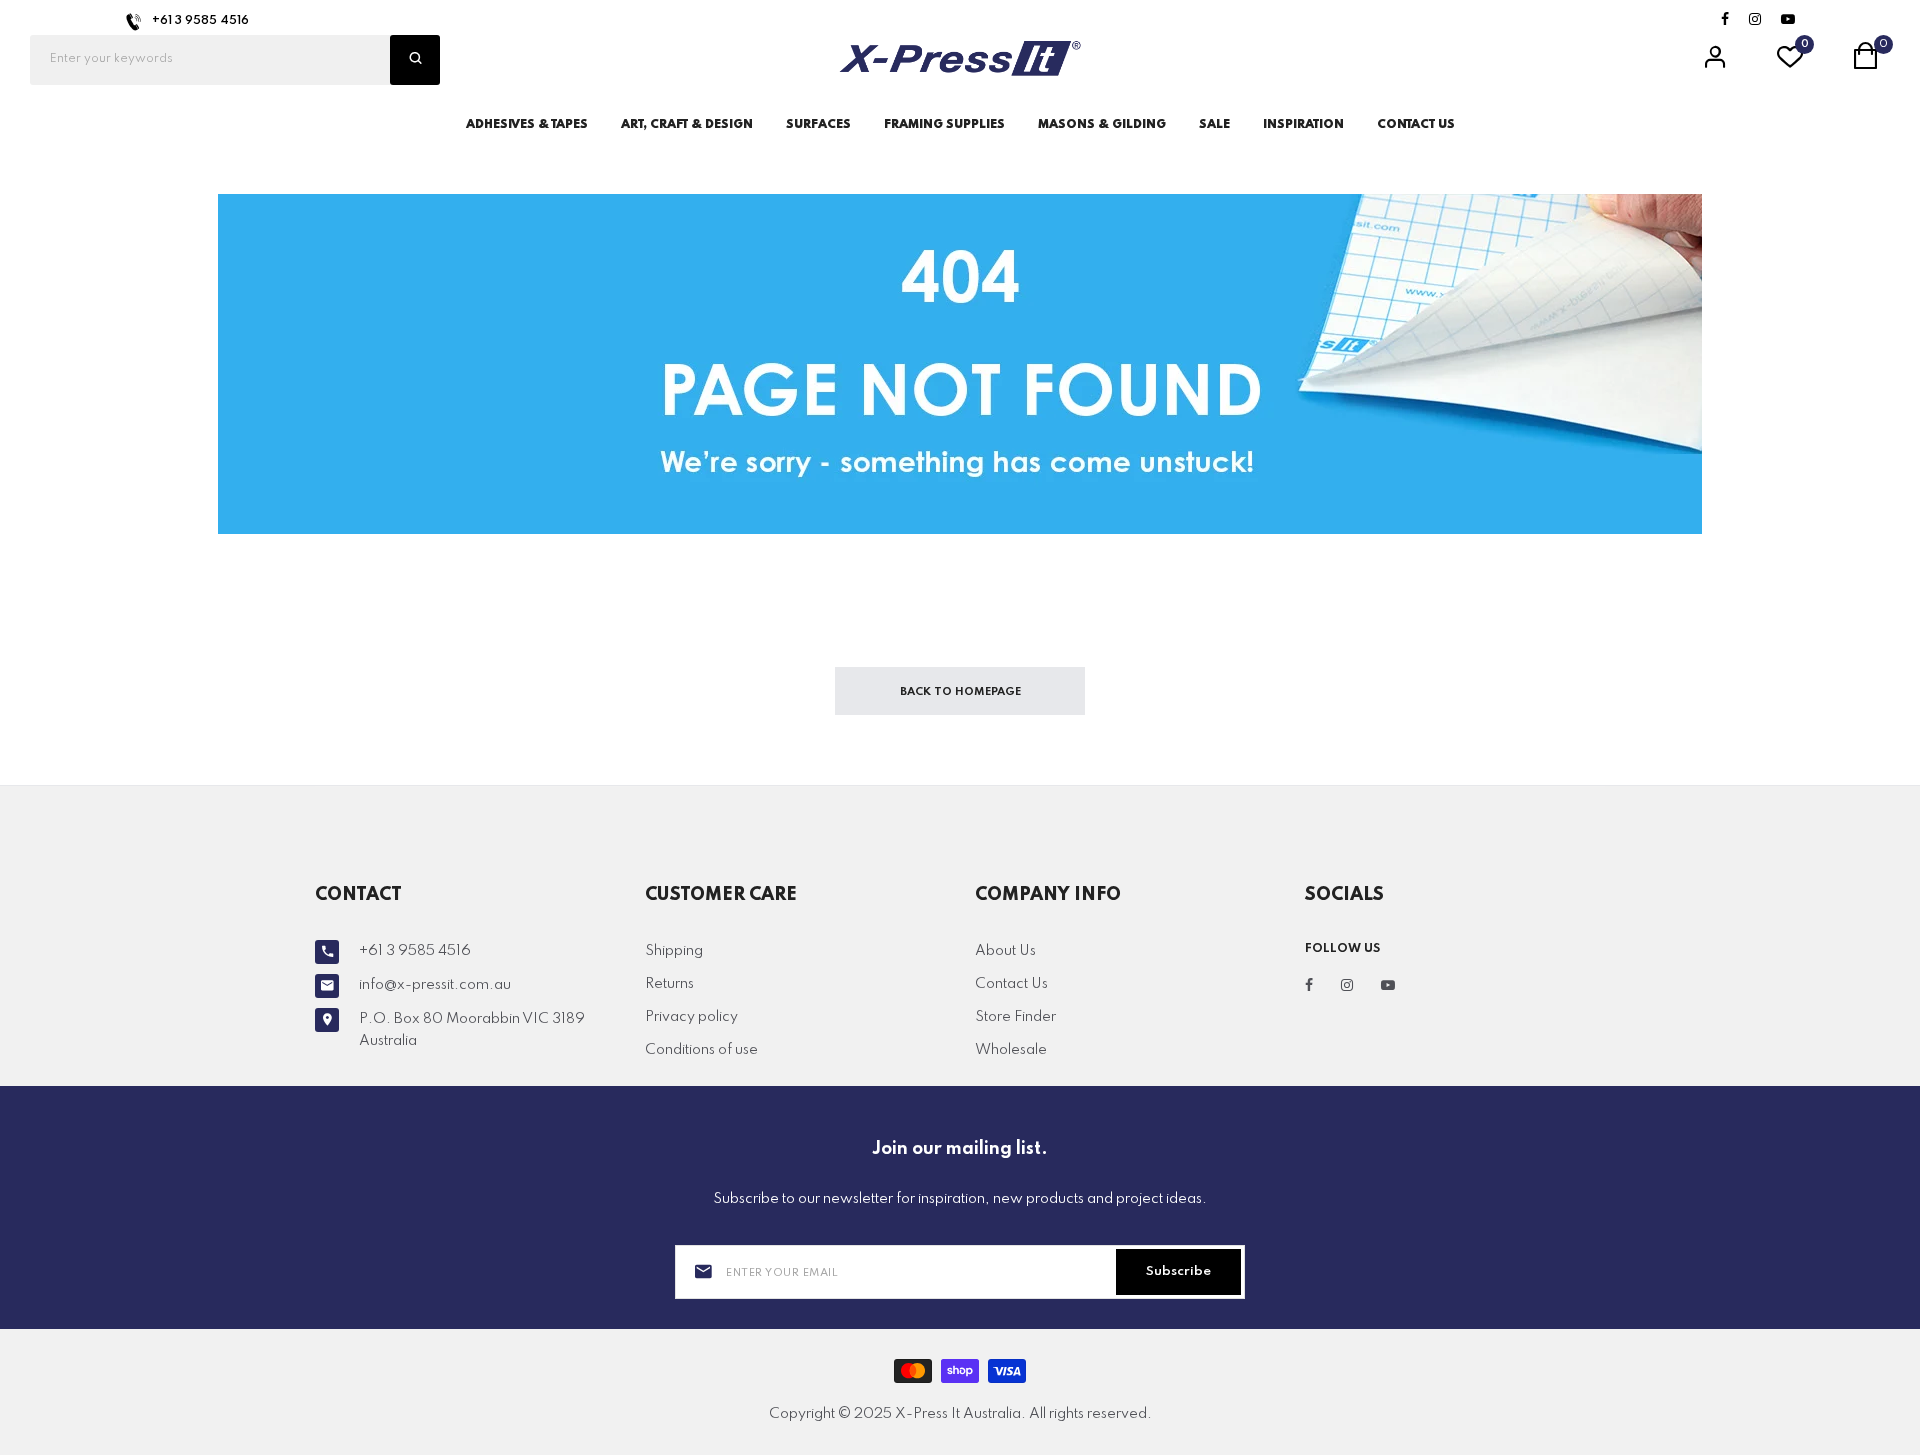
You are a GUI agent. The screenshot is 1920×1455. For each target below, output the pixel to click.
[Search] (415, 60)
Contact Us (1011, 984)
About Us (1005, 951)
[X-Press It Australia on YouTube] (1788, 20)
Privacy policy (691, 1017)
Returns (669, 984)
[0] (1790, 63)
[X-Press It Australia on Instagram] (1755, 20)
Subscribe (1178, 1271)
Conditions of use (701, 1050)
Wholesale (1011, 1050)
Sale (1214, 125)
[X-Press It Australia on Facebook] (1725, 20)
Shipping (674, 951)
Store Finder (1015, 1017)
